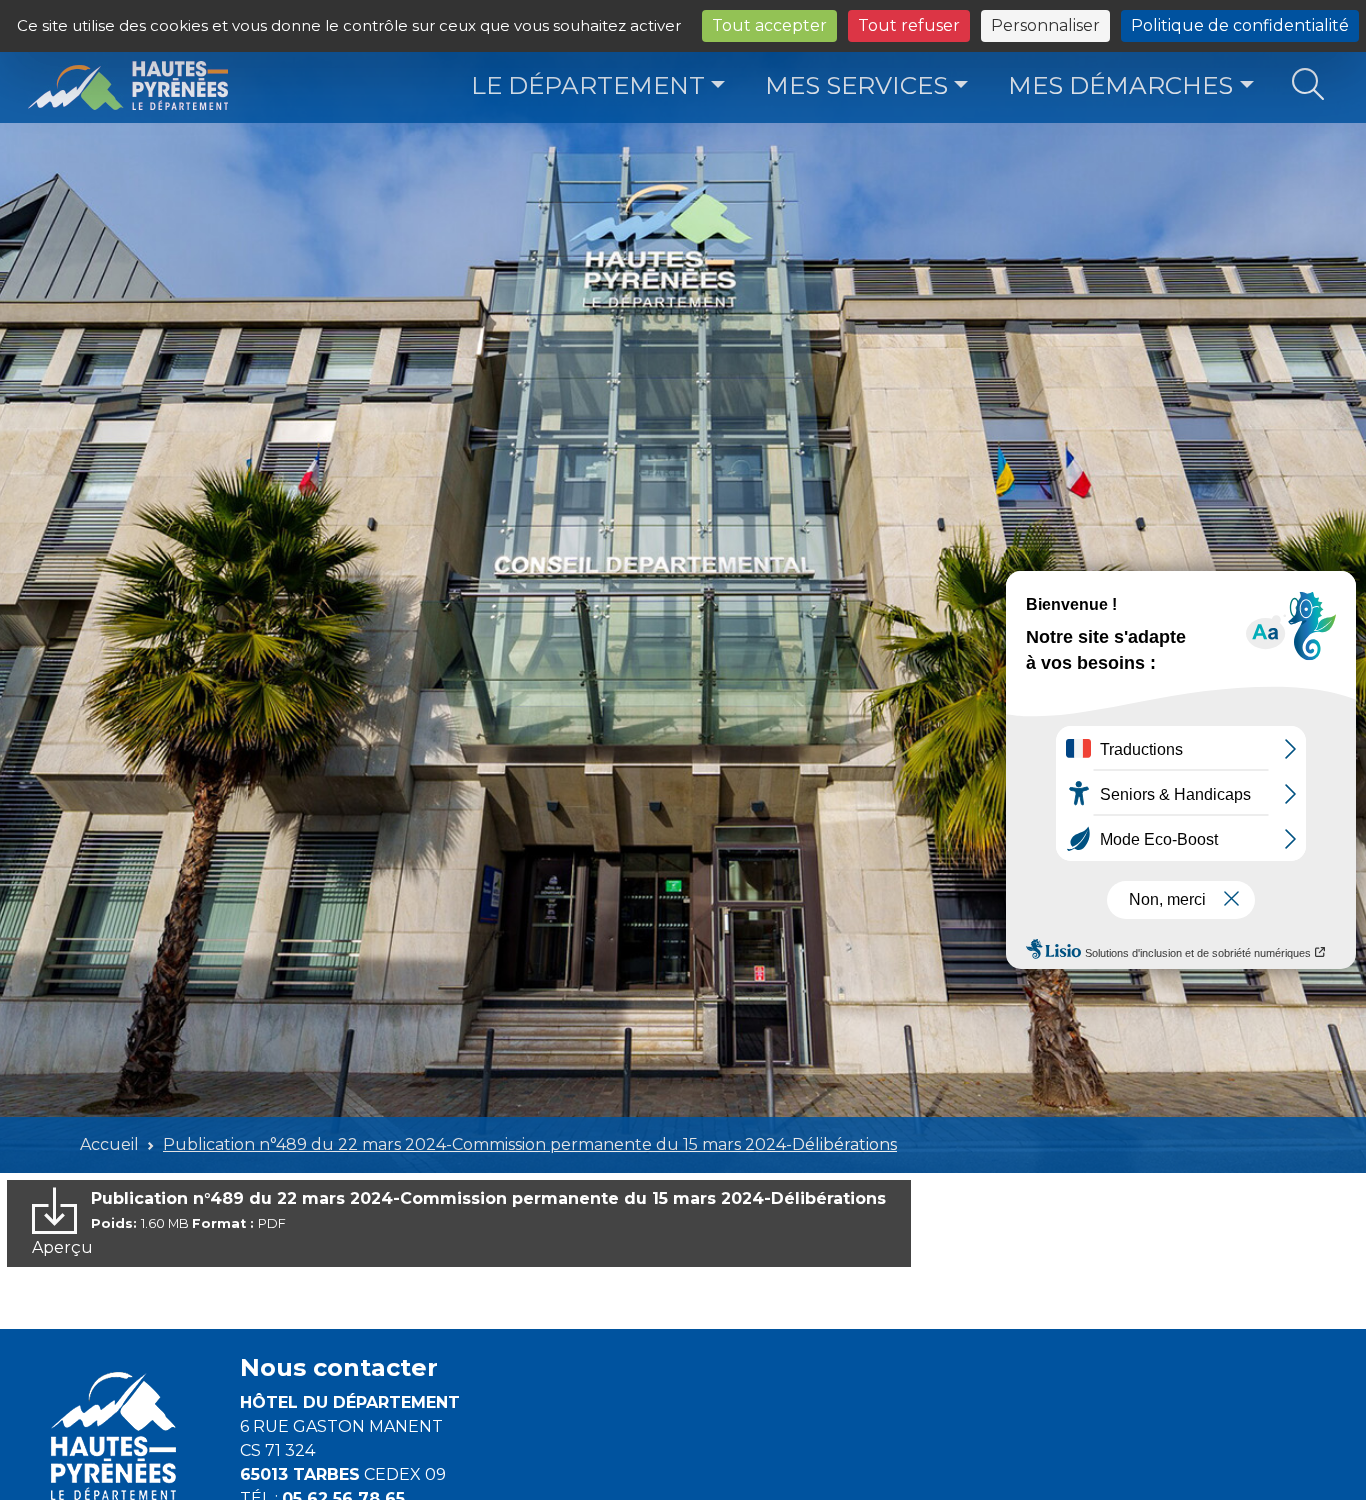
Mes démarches (1120, 85)
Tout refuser (909, 25)
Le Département (588, 85)
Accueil (109, 1144)
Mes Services (856, 85)
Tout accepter (769, 25)
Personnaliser (1045, 25)
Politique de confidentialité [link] (1240, 25)
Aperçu (62, 1247)
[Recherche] (1308, 85)
